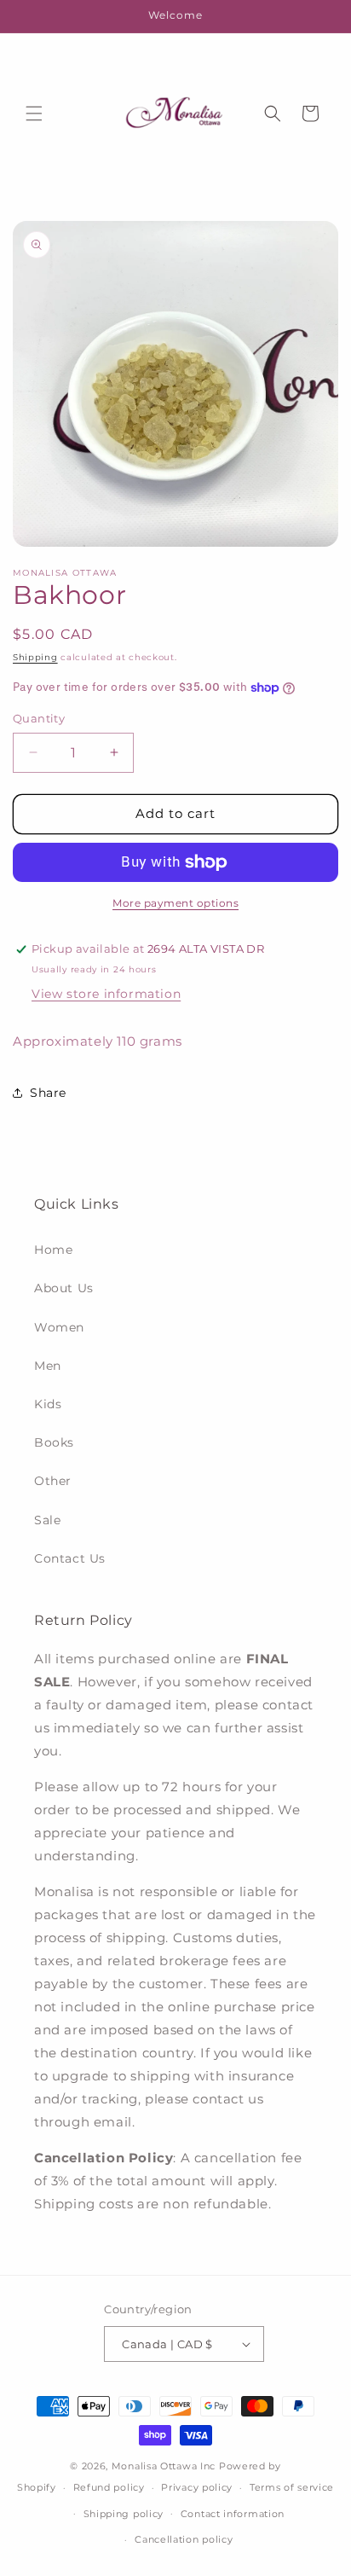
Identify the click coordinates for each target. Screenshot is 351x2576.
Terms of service (292, 2487)
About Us (64, 1288)
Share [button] (48, 1093)
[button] (34, 113)
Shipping (35, 657)
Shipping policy (124, 2514)
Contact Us (70, 1558)
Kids (48, 1404)
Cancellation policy (184, 2539)
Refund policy (109, 2487)
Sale (47, 1520)
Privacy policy (197, 2487)
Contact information (233, 2514)
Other (53, 1481)
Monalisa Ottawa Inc (164, 2466)
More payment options (175, 903)
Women (59, 1327)
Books (54, 1442)
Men (48, 1366)
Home (53, 1250)
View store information (106, 994)
